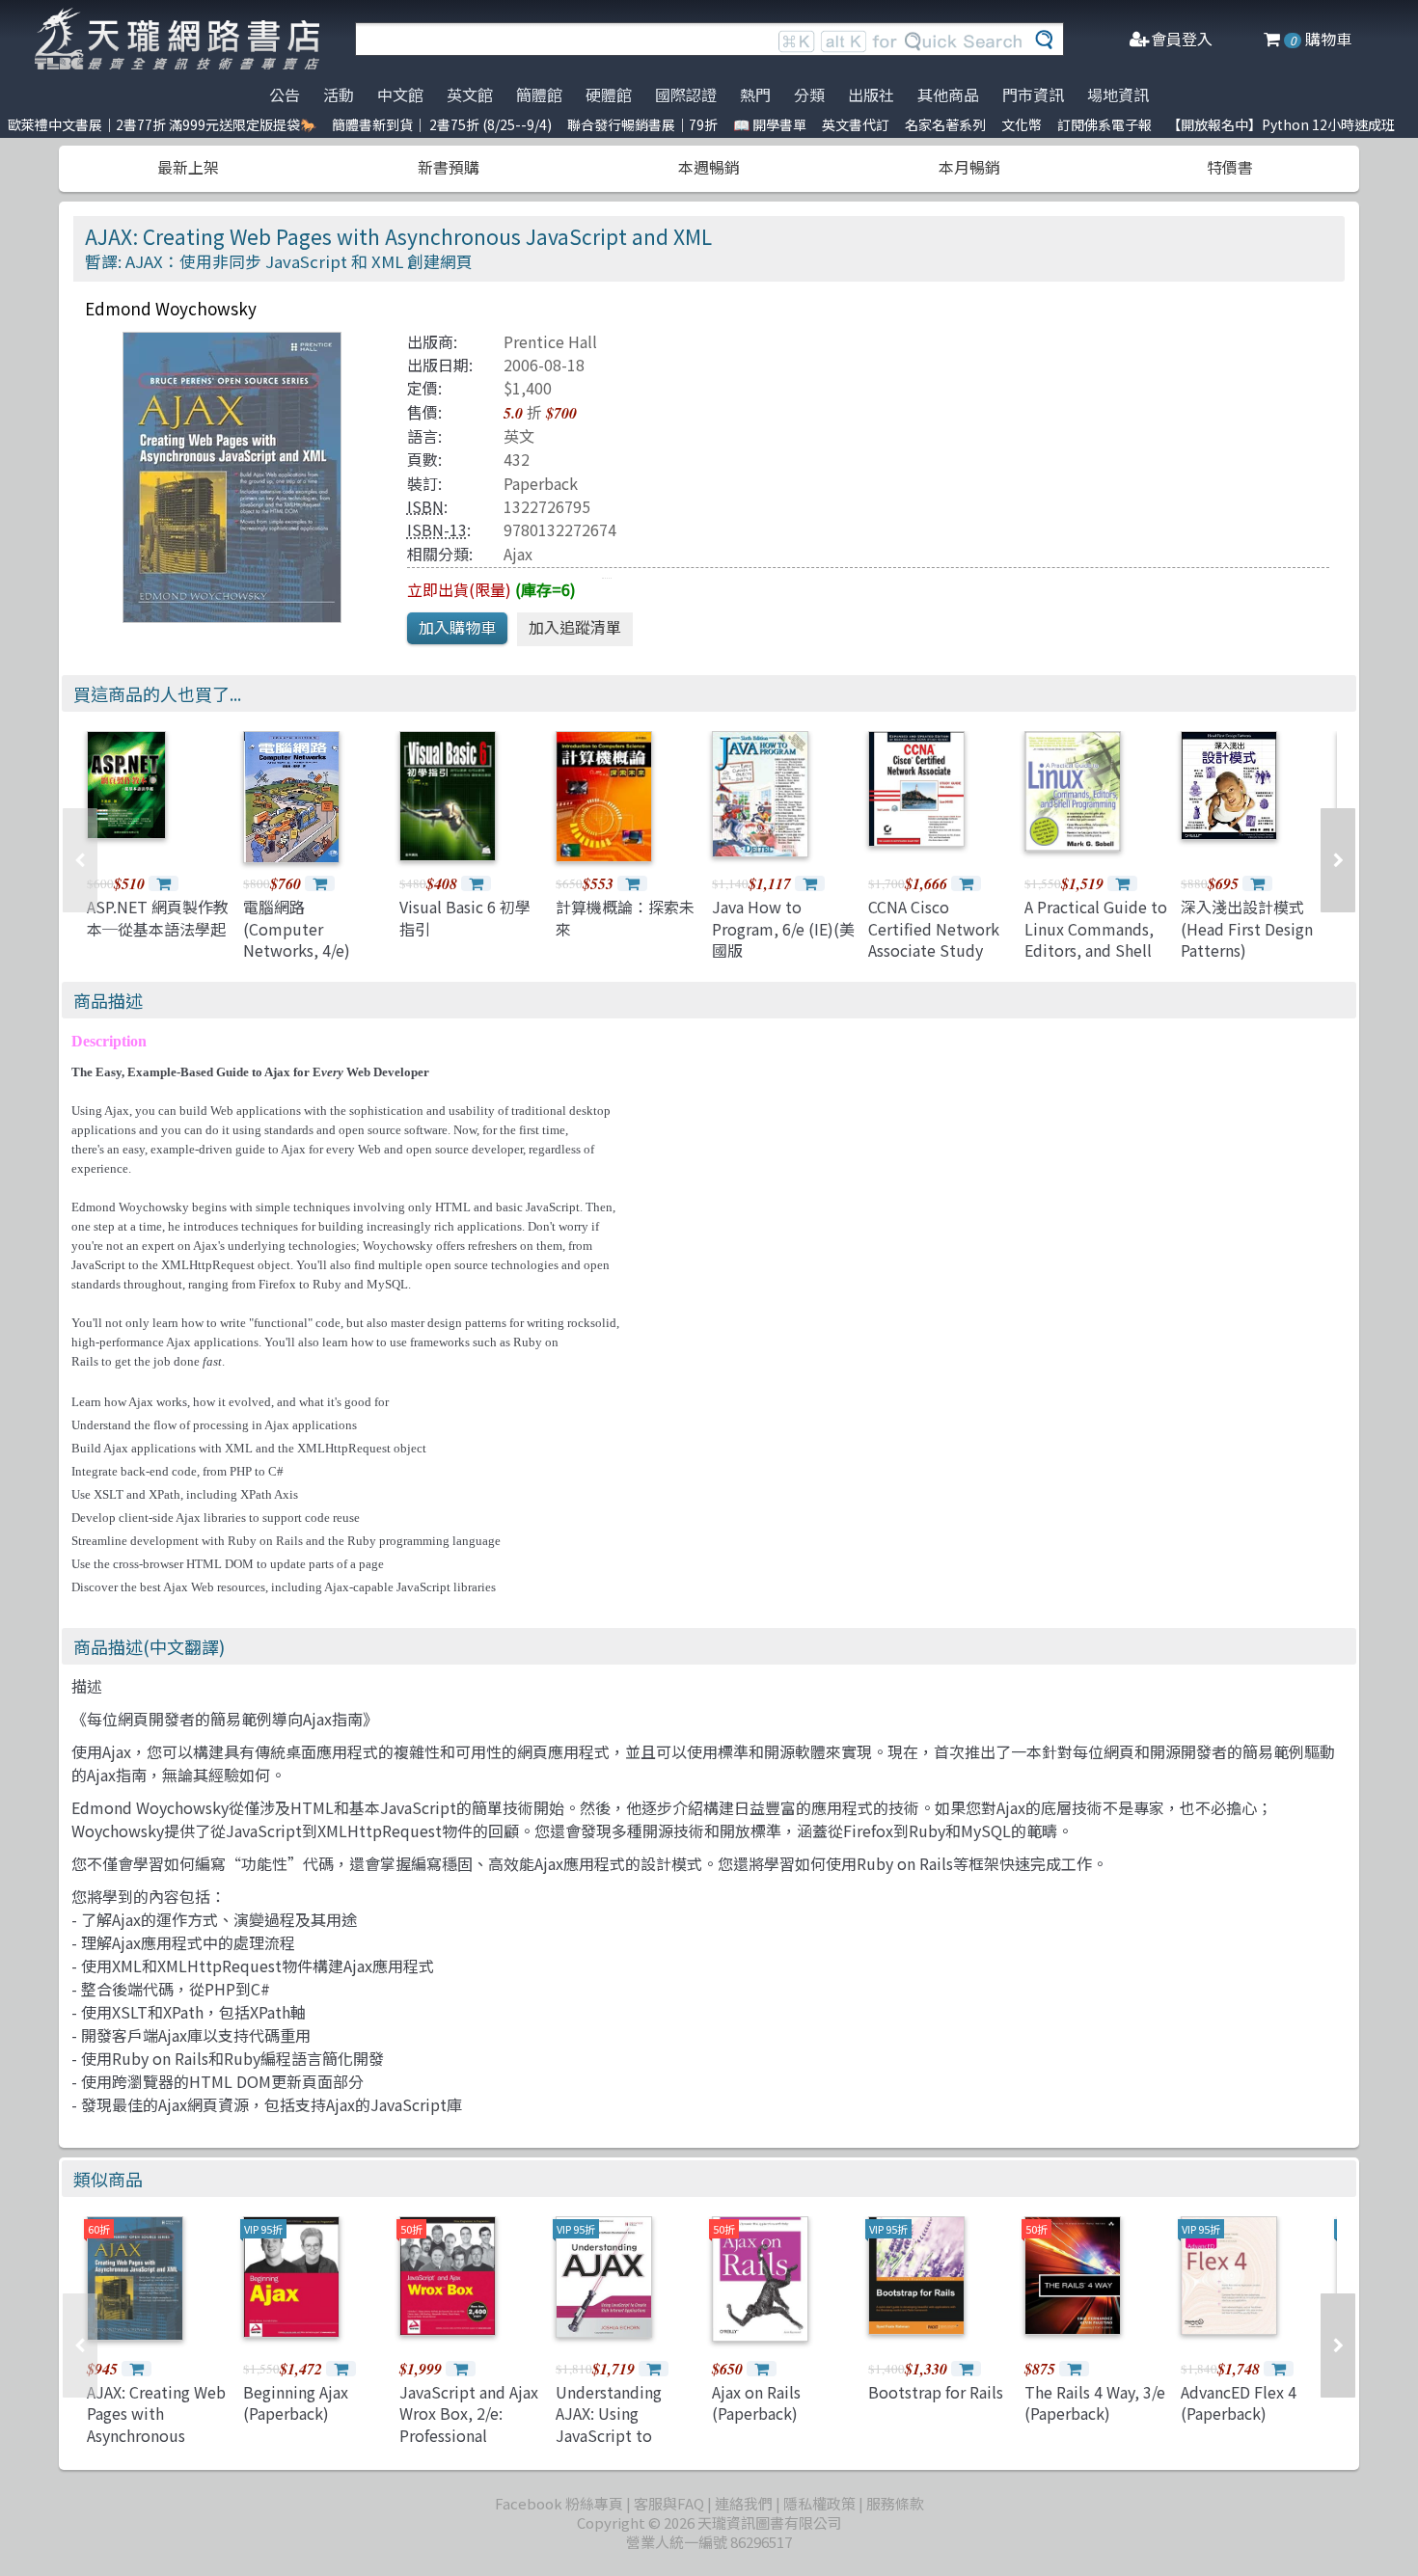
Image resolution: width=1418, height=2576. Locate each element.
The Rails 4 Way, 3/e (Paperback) (1095, 2402)
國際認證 (686, 95)
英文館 (470, 95)
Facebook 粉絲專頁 (559, 2503)
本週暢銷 (709, 167)
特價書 (1230, 167)
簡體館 (539, 95)
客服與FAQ (669, 2503)
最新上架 (188, 167)
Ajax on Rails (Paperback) (756, 2402)
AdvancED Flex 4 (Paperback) (1239, 2402)
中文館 (400, 95)
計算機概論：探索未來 (625, 917)
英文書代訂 (856, 124)
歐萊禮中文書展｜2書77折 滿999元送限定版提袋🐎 (162, 124)
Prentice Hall (550, 341)
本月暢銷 (969, 167)
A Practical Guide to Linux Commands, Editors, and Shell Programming (1096, 939)
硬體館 (609, 95)
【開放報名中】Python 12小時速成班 (1281, 124)
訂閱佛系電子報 (1104, 124)
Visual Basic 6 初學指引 (465, 917)
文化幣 (1022, 124)
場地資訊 (1118, 95)
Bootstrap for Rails (936, 2392)
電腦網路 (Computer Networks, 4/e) (297, 928)
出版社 (871, 95)
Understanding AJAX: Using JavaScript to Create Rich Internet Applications (628, 2435)
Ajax (518, 554)
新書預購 (449, 167)
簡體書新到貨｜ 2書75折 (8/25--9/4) (442, 124)
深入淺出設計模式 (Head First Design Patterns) (1247, 928)
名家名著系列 (945, 124)
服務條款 (895, 2503)
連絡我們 (744, 2503)
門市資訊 (1033, 95)
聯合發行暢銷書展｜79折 (642, 124)
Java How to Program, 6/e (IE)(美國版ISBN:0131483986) (783, 939)
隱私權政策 (819, 2503)
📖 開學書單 (770, 124)
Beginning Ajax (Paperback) (296, 2402)
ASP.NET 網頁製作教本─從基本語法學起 (158, 917)
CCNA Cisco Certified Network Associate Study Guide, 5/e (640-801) (934, 950)
